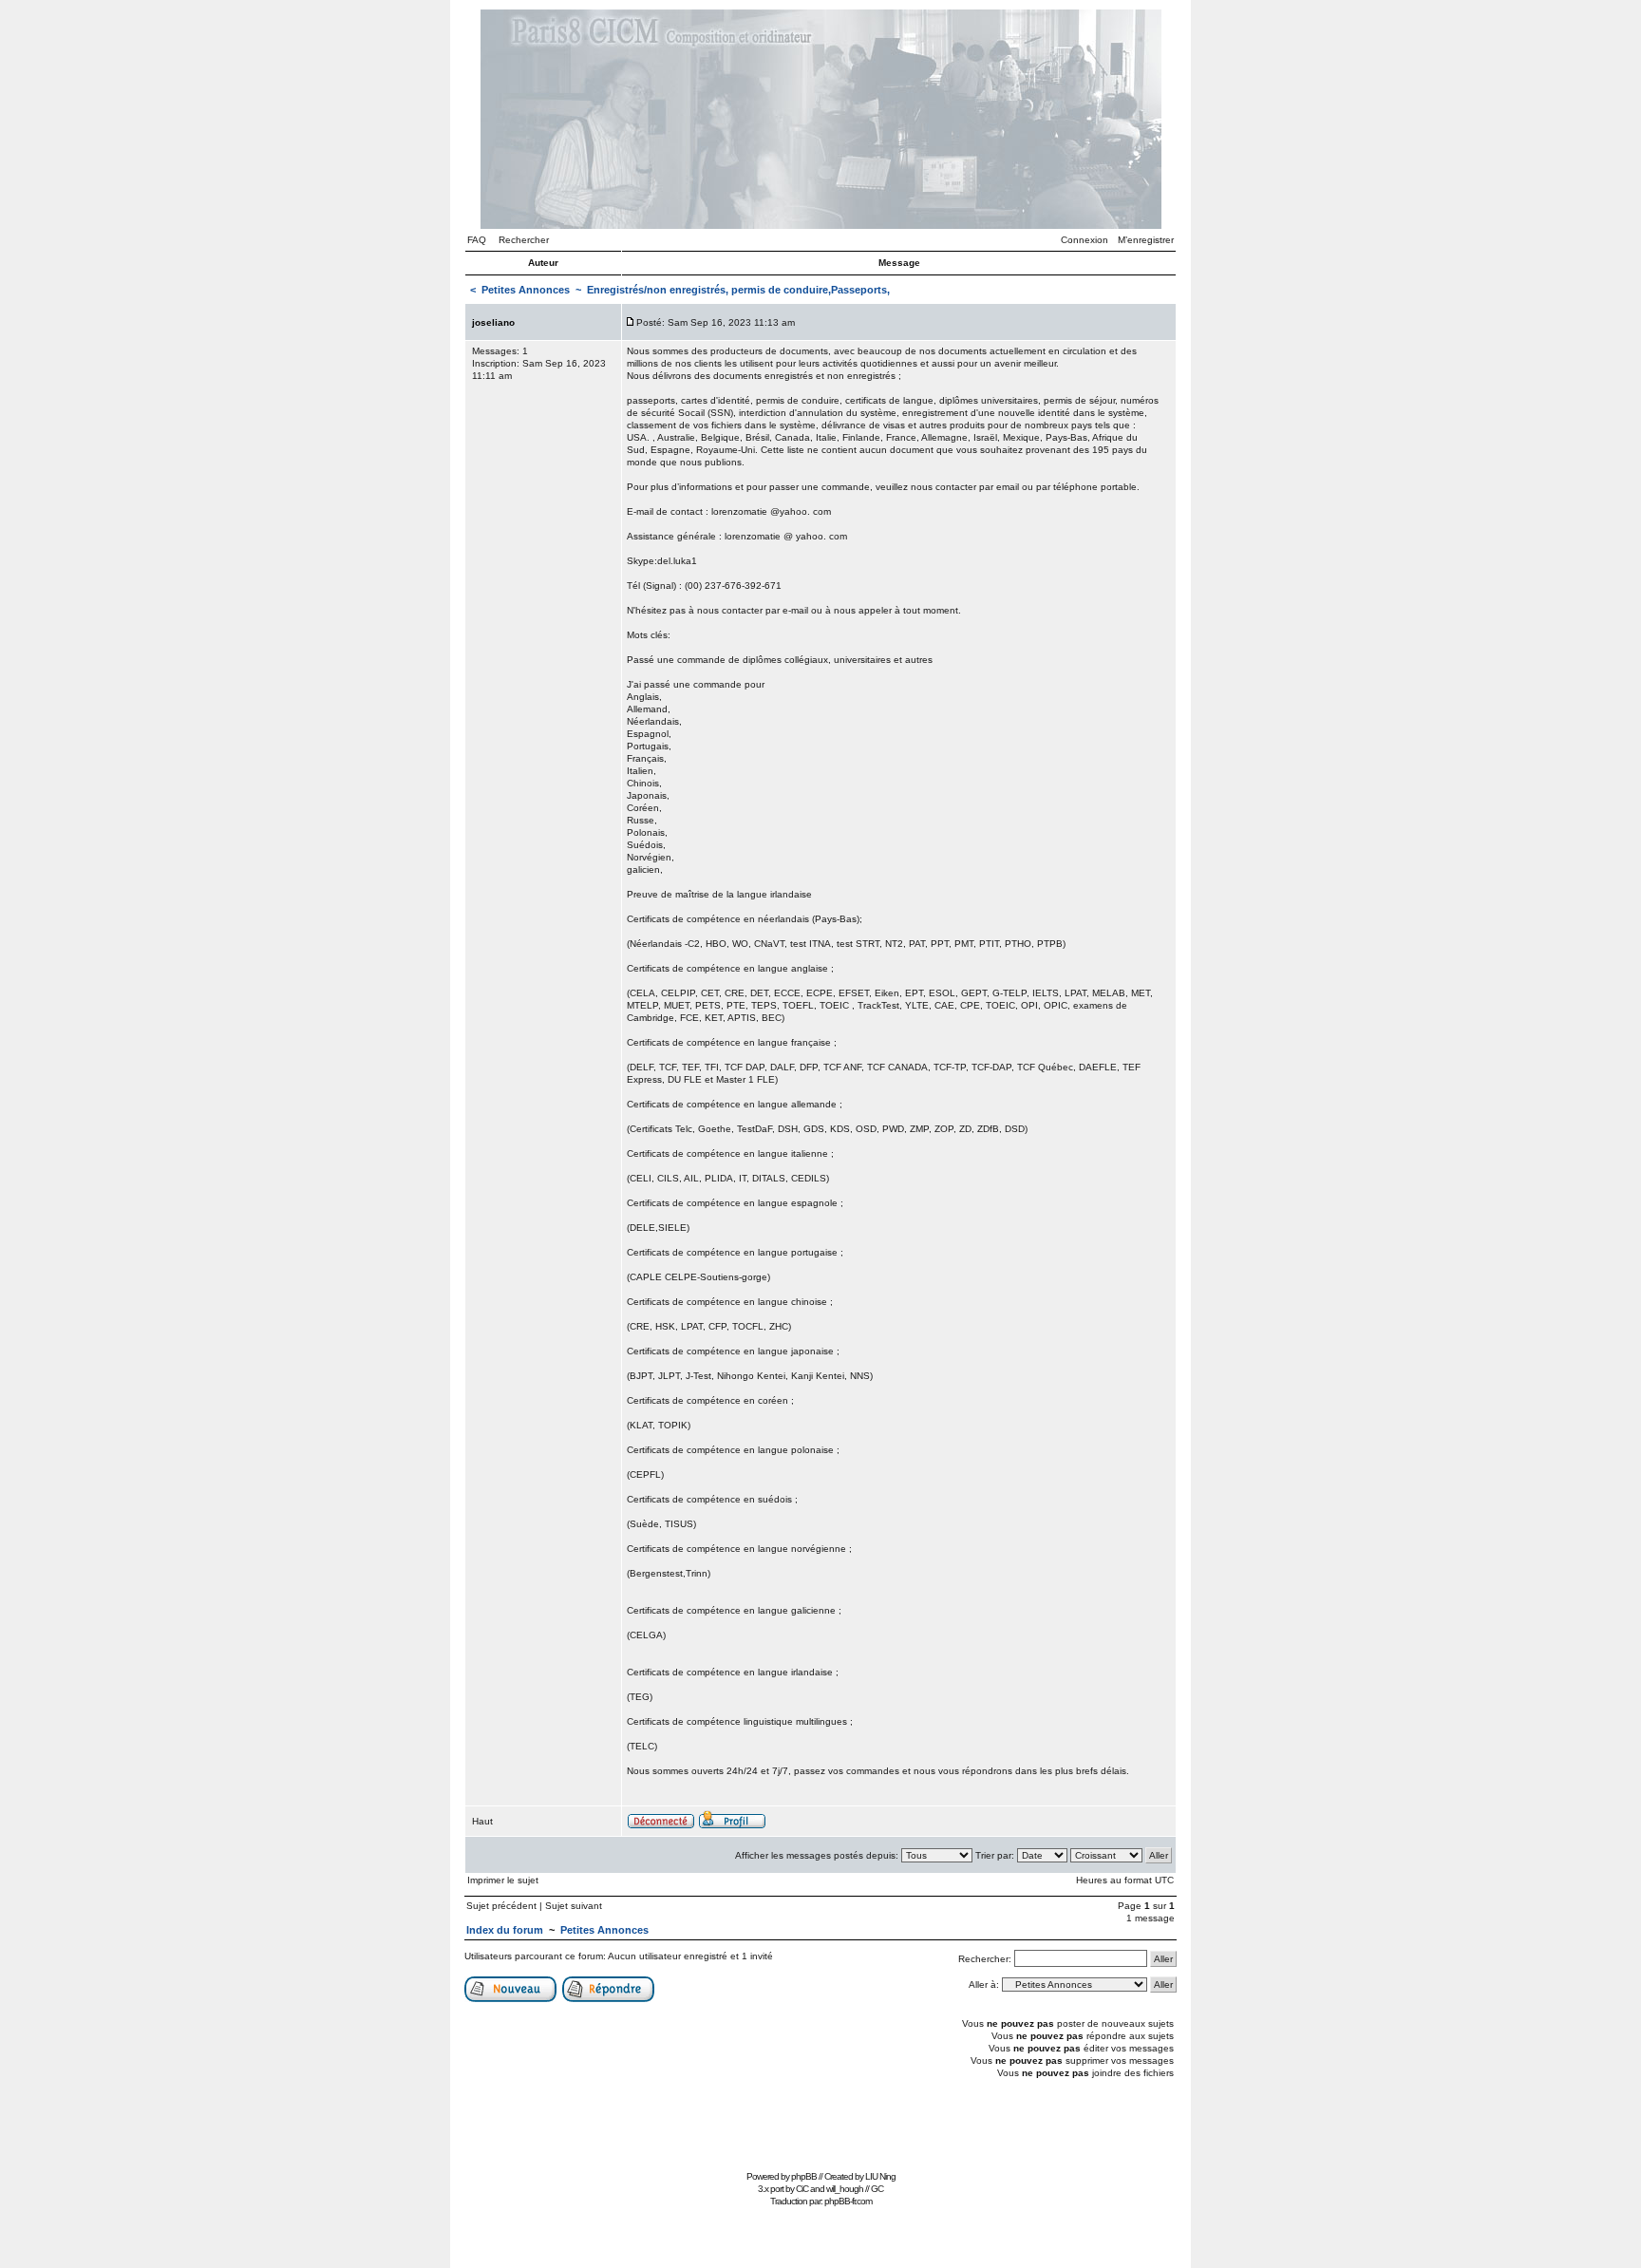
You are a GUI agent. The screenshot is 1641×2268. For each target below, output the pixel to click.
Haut (482, 1821)
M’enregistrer (1146, 240)
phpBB (804, 2176)
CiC (802, 2189)
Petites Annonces (526, 290)
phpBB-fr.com (848, 2201)
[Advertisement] (820, 2122)
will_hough (845, 2189)
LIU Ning (880, 2176)
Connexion (1085, 240)
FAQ (477, 240)
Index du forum (505, 1930)
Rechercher (524, 240)
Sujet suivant (574, 1906)
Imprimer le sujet (503, 1880)
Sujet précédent (501, 1906)
